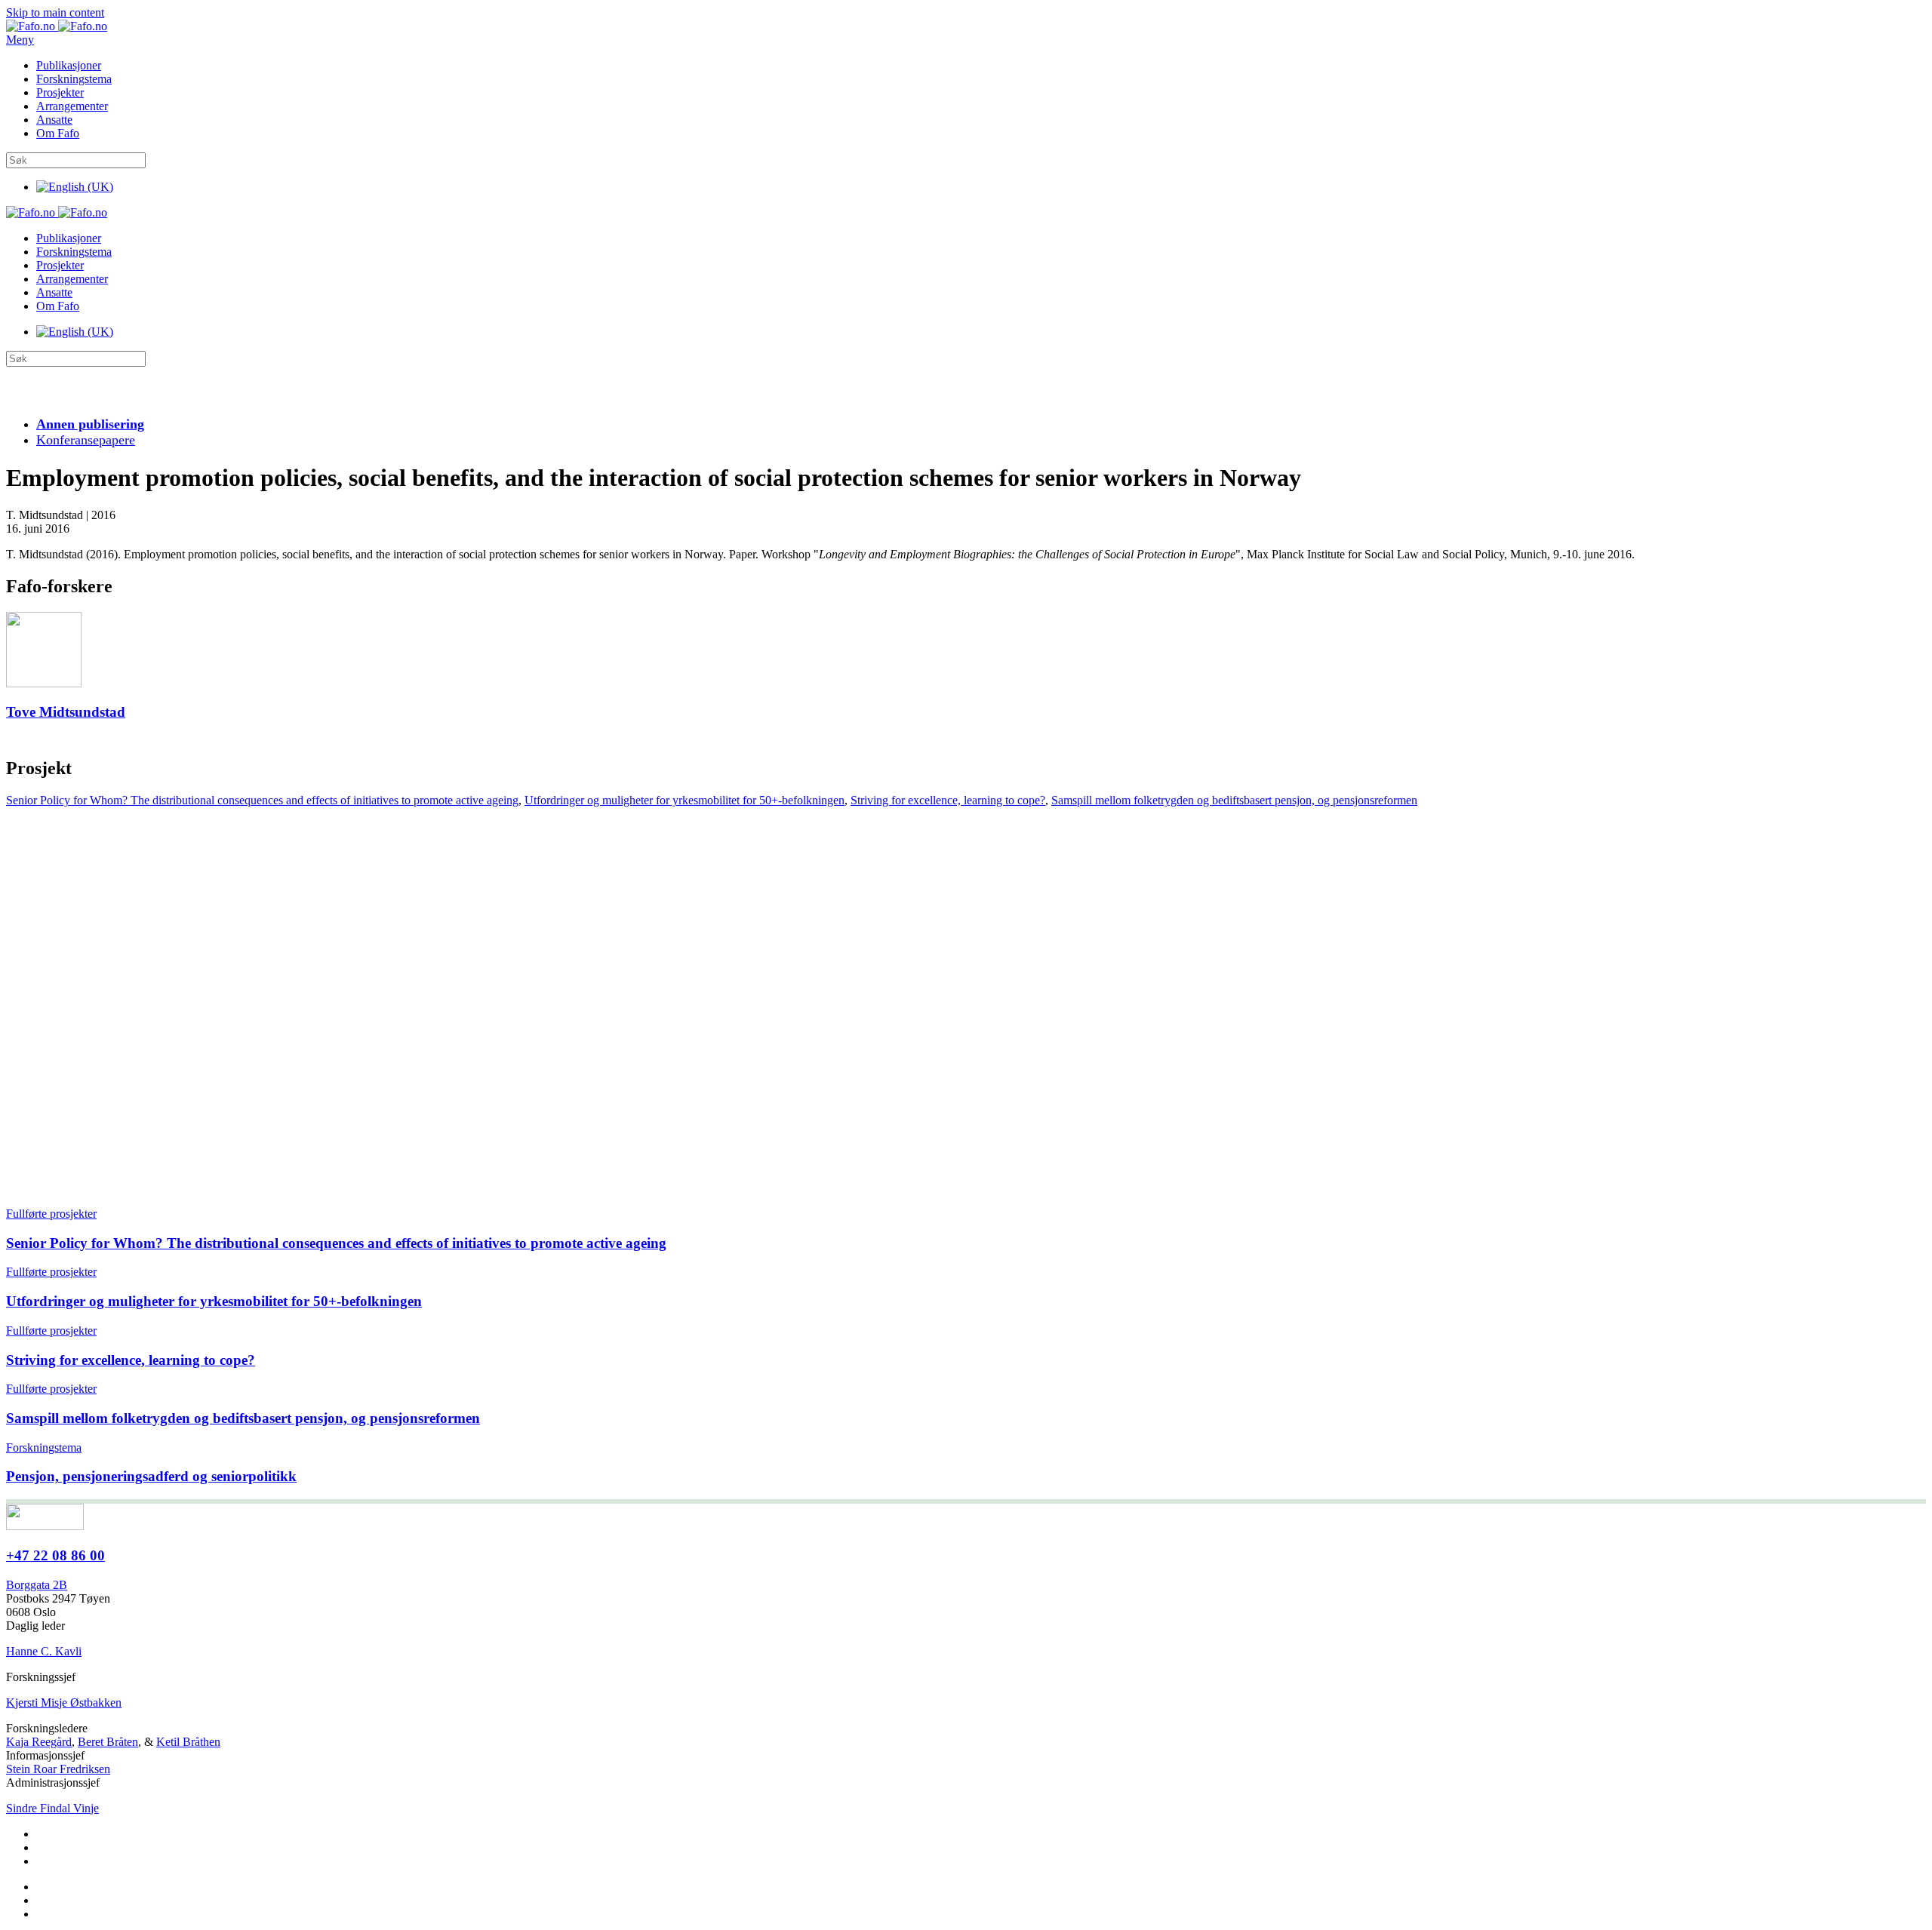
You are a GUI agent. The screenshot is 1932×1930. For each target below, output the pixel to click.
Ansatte (54, 120)
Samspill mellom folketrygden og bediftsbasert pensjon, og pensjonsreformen (1234, 800)
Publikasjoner (69, 65)
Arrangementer (72, 106)
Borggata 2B (37, 1585)
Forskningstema (74, 79)
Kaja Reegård (39, 1742)
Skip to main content (55, 12)
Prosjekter (60, 92)
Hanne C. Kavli (44, 1651)
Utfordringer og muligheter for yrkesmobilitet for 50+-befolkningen (685, 800)
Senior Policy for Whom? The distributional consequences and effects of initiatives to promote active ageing (262, 800)
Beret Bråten (108, 1742)
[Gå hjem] (57, 26)
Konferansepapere (86, 440)
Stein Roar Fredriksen (58, 1769)
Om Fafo (58, 133)
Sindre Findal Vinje (52, 1808)
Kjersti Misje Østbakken (64, 1703)
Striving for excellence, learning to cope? (948, 800)
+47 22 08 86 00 (55, 1555)
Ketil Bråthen (188, 1742)
